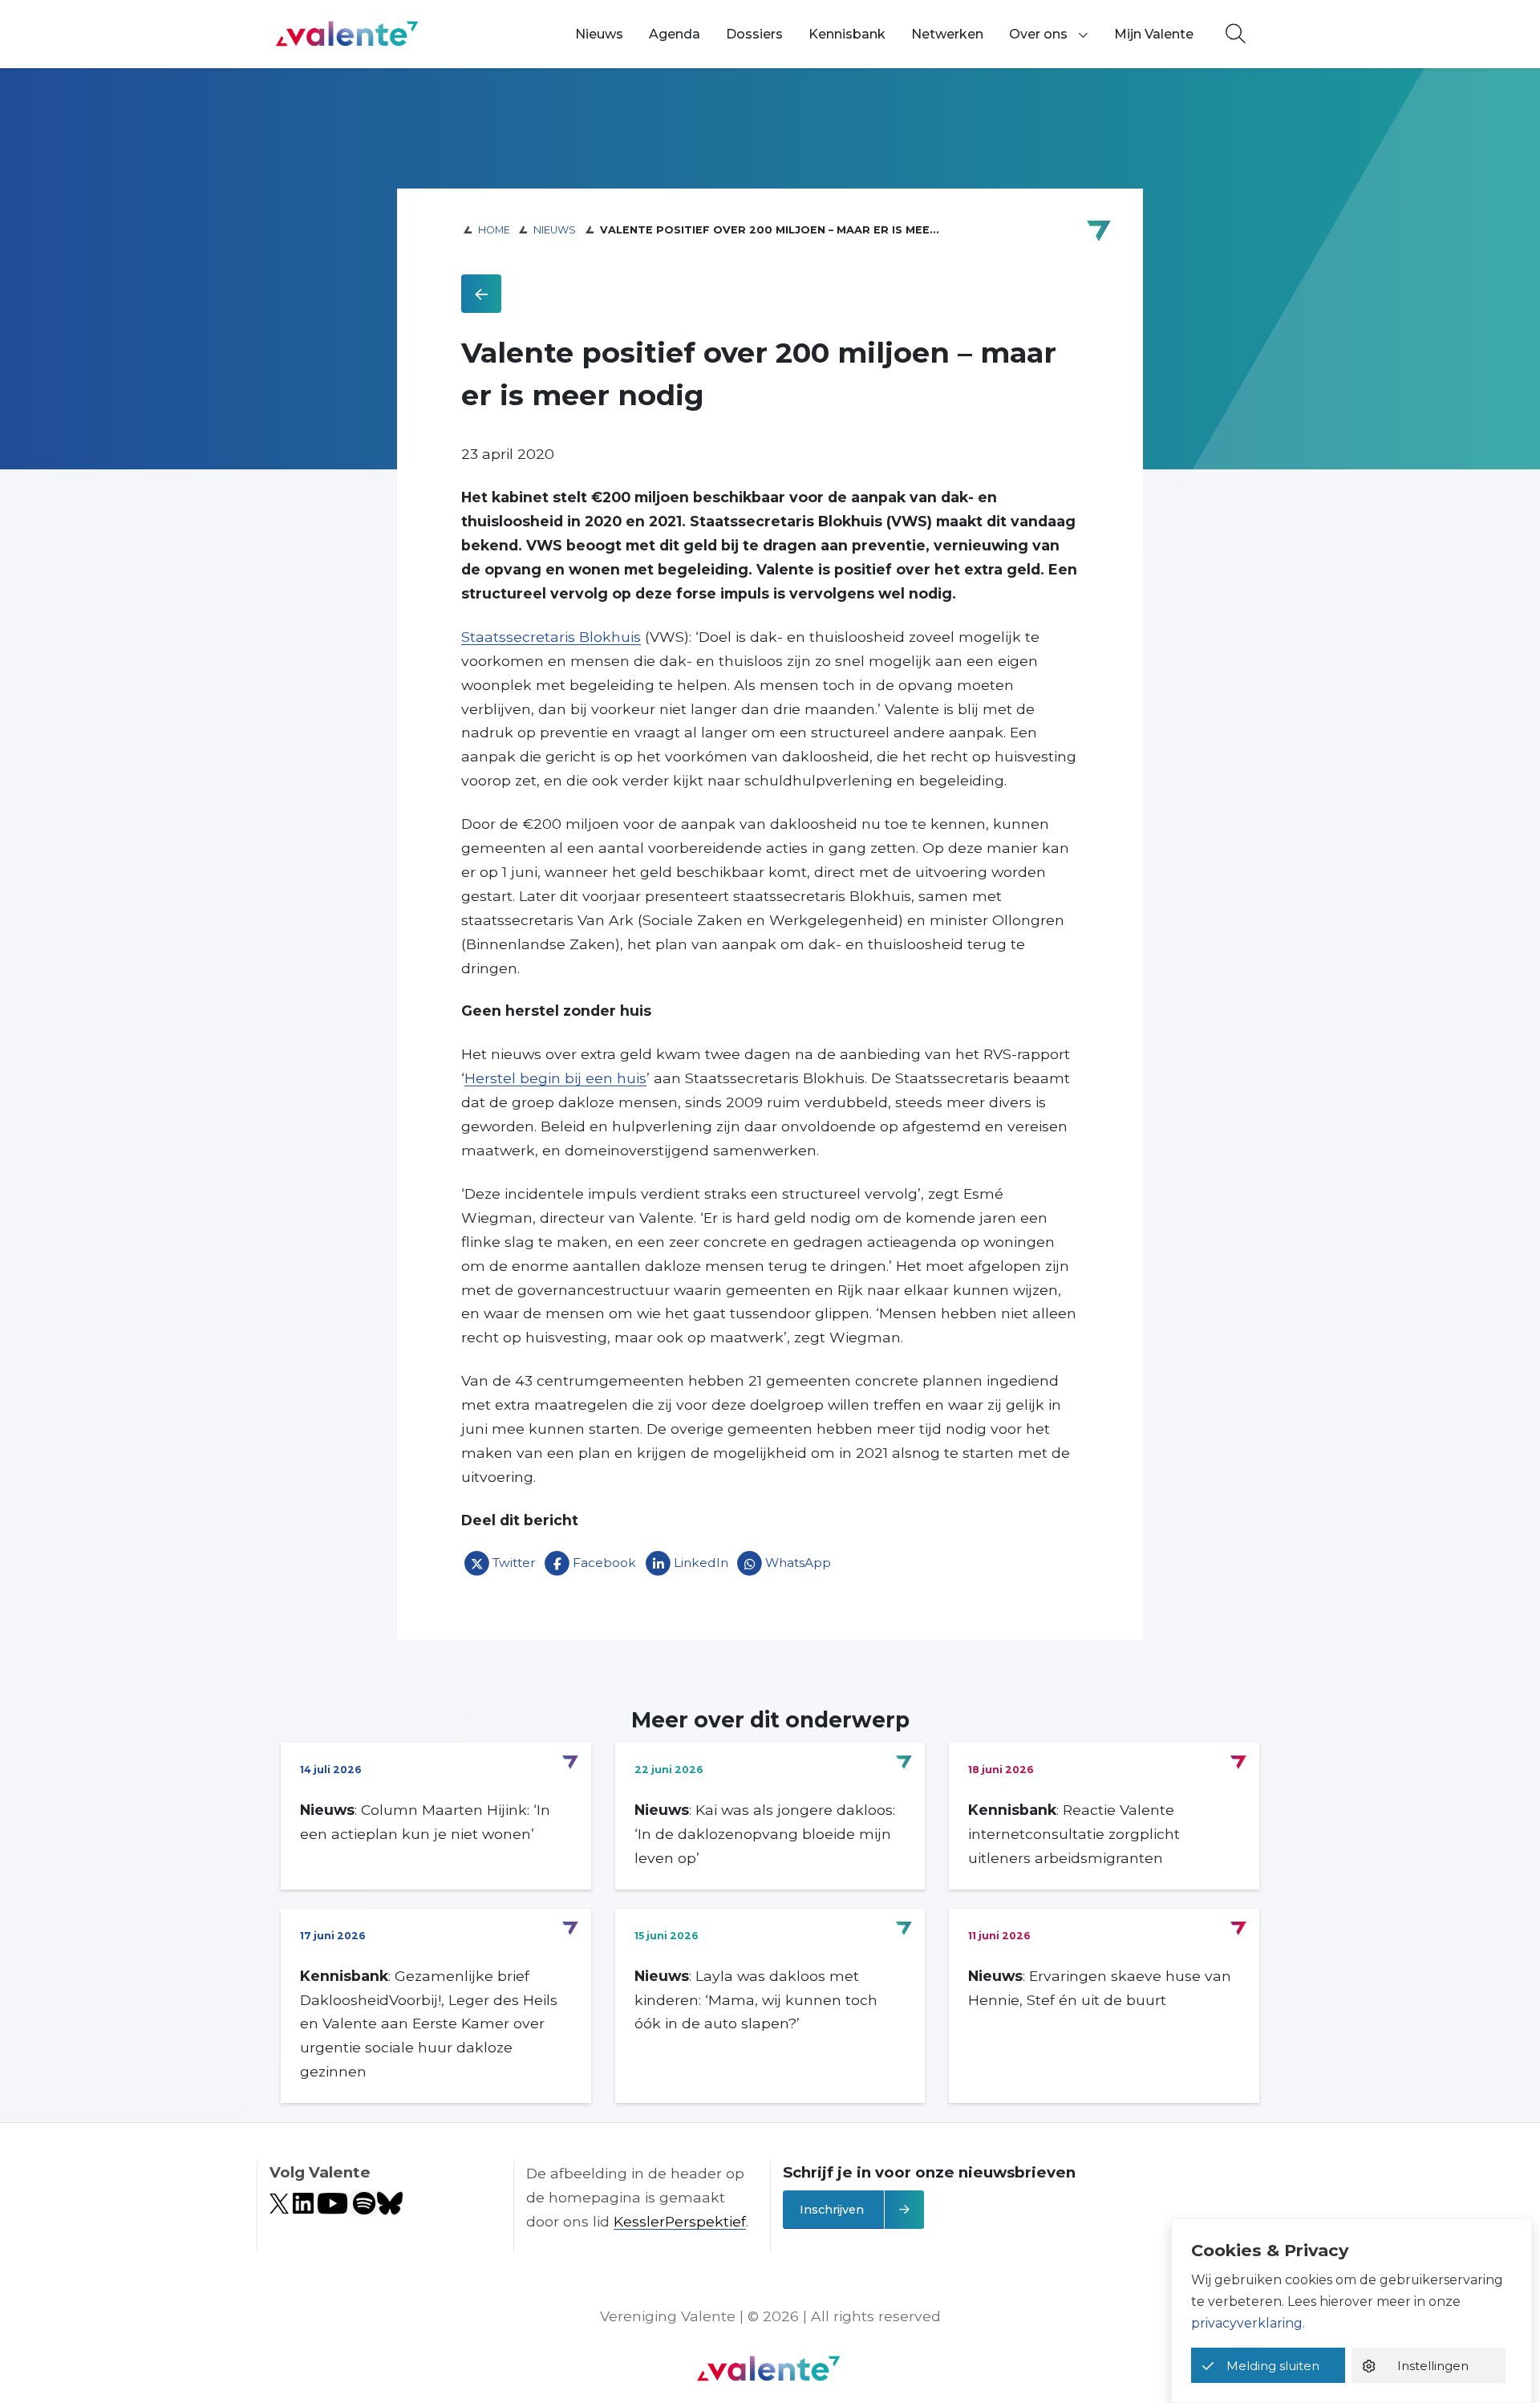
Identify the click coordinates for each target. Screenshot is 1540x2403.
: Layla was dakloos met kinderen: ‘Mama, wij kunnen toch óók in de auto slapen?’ (756, 2000)
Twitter (514, 1563)
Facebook (604, 1563)
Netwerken (947, 34)
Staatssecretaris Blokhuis (551, 637)
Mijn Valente (1154, 34)
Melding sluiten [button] (1273, 2366)
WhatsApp (798, 1563)
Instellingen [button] (1433, 2366)
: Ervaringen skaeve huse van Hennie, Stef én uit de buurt (1100, 1988)
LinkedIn (701, 1563)
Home (494, 230)
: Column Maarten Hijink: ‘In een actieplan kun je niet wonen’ (425, 1822)
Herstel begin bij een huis (555, 1078)
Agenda (675, 34)
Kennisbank (847, 34)
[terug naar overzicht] (481, 294)
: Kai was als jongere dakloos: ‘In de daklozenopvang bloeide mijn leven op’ (765, 1834)
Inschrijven (832, 2210)
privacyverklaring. (1248, 2323)
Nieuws (599, 34)
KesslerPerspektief (680, 2221)
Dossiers (754, 34)
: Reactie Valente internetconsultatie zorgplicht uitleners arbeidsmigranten (1074, 1834)
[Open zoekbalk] (1236, 35)
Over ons (1038, 34)
